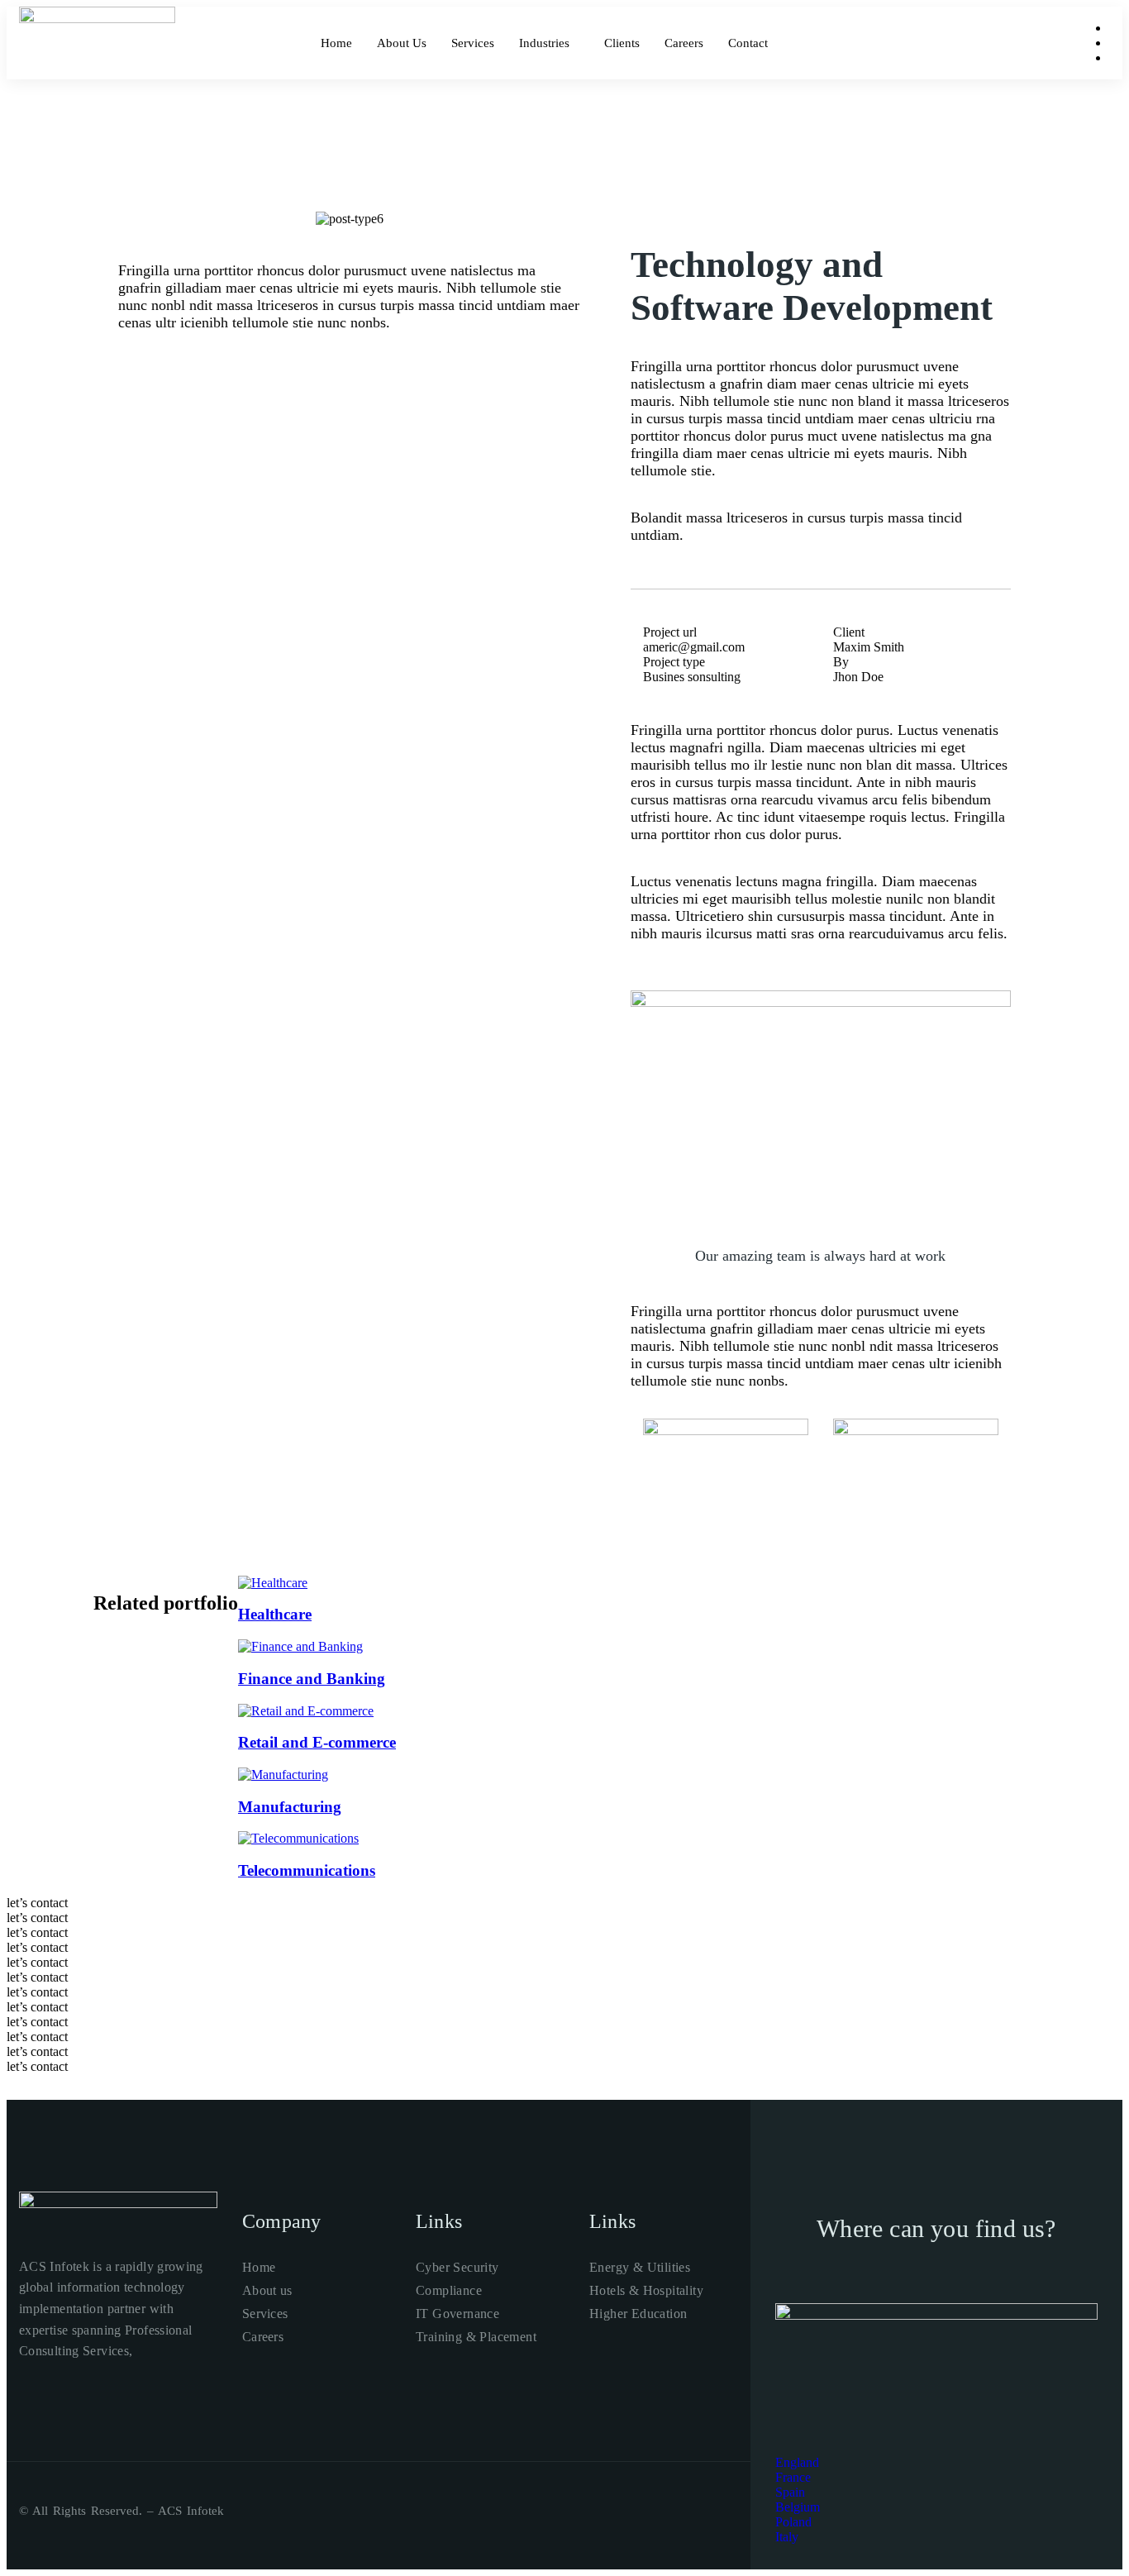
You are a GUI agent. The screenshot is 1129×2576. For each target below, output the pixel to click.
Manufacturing (290, 1807)
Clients (622, 43)
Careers (684, 43)
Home (336, 43)
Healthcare (275, 1614)
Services (473, 43)
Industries (544, 43)
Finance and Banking (312, 1679)
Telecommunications (307, 1870)
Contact (748, 43)
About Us (402, 43)
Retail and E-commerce (317, 1742)
